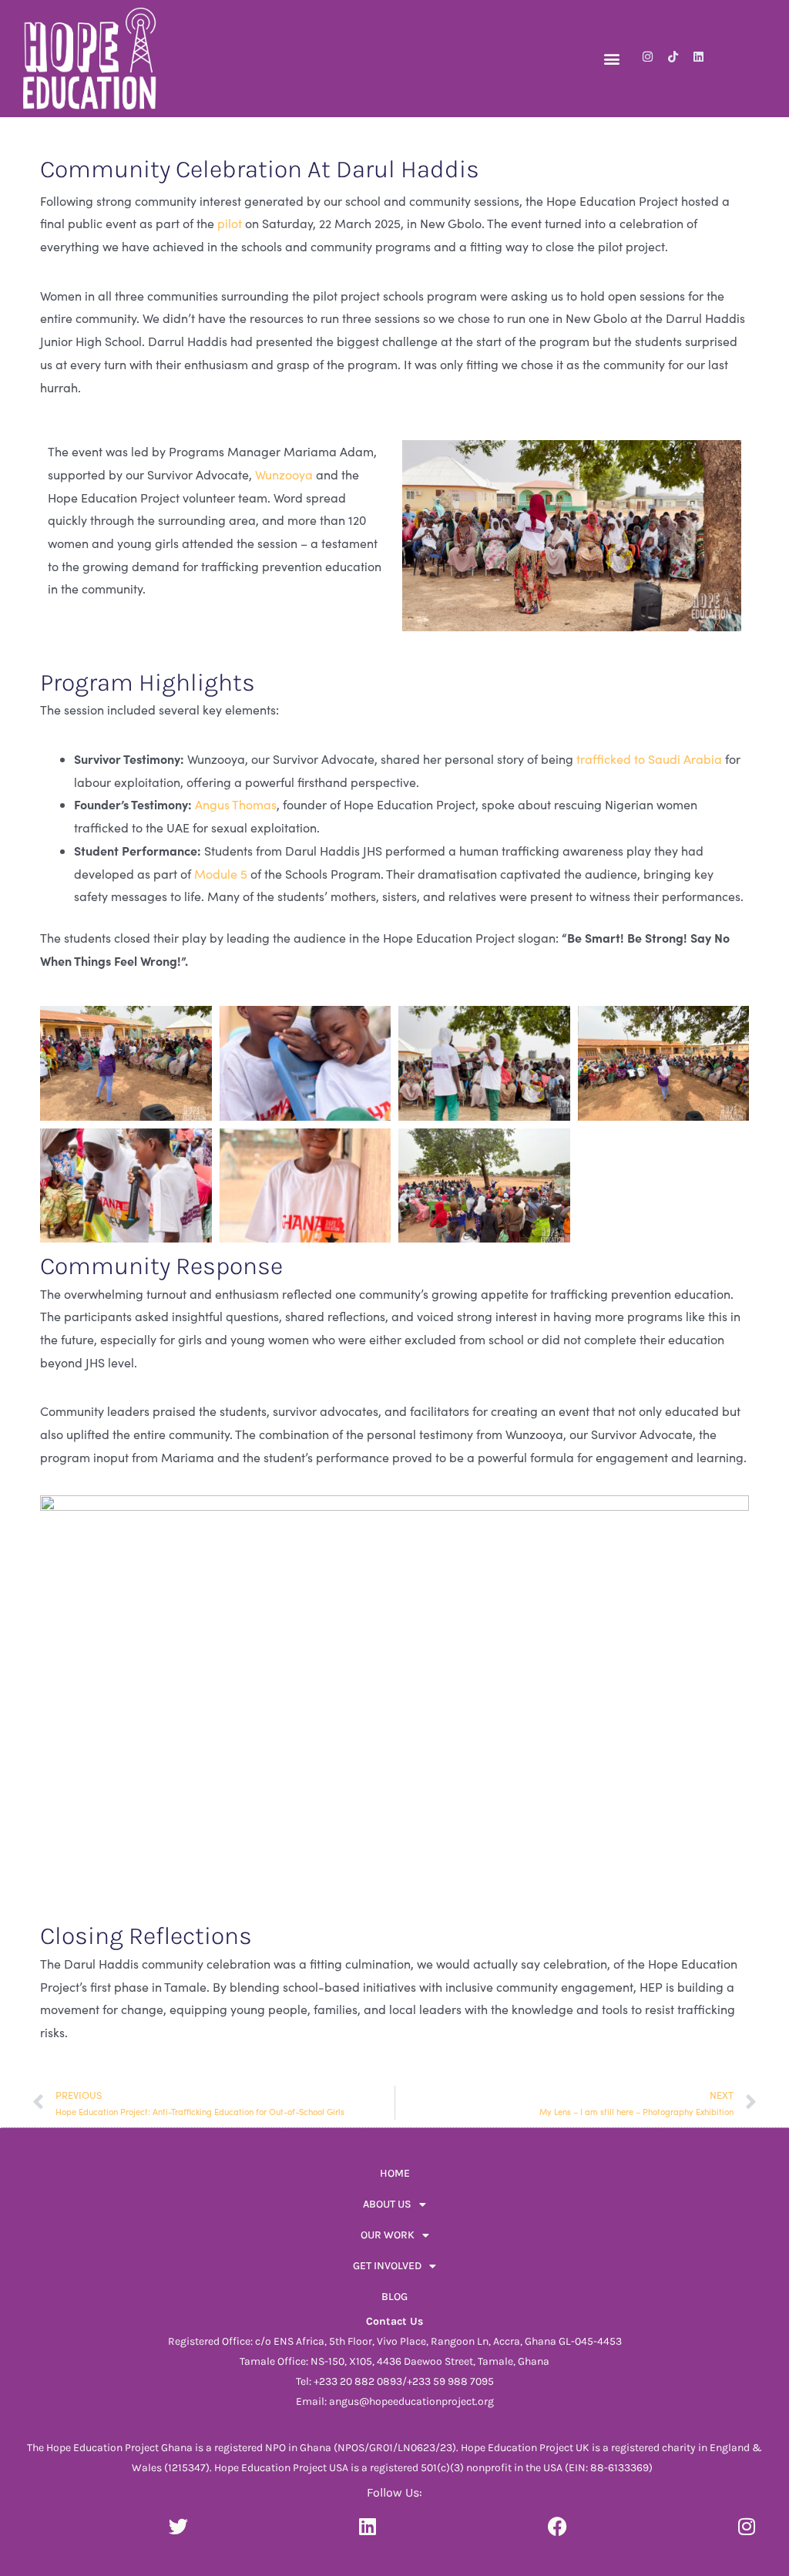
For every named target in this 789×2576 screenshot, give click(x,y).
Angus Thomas (234, 804)
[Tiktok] (673, 57)
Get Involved (387, 2266)
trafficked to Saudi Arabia (649, 759)
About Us (387, 2204)
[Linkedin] (698, 57)
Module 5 (221, 874)
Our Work (388, 2235)
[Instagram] (648, 57)
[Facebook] (557, 2526)
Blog (394, 2297)
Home (395, 2173)
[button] (611, 58)
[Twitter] (178, 2526)
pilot (230, 223)
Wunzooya (284, 474)
